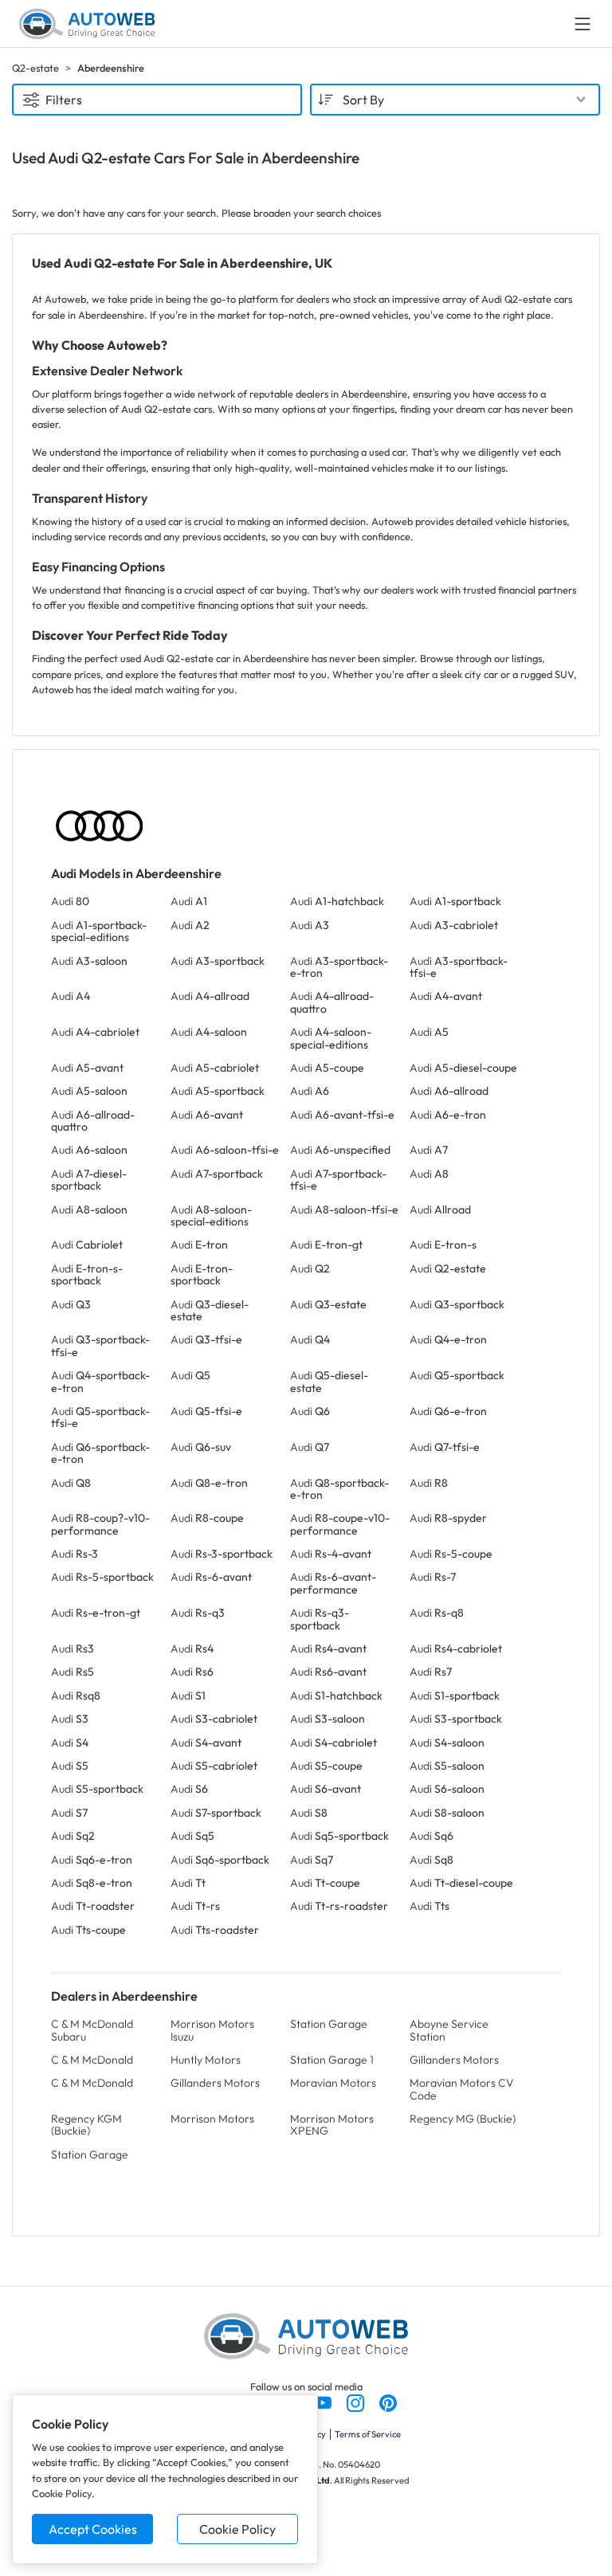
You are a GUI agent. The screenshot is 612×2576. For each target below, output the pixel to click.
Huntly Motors (206, 2060)
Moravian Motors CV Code (462, 2089)
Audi (70, 901)
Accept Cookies (93, 2529)
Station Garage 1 (332, 2060)
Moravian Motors (333, 2083)
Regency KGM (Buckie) (86, 2125)
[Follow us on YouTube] (324, 2402)
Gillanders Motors (454, 2060)
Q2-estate (35, 68)
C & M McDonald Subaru (92, 2030)
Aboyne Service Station (449, 2030)
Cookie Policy (237, 2529)
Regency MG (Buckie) (463, 2119)
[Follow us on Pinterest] (388, 2402)
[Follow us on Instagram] (357, 2402)
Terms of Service (368, 2434)
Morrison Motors (212, 2119)
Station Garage (329, 2024)
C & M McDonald (92, 2060)
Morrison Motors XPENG (332, 2125)
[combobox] (455, 100)
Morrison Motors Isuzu (212, 2030)
